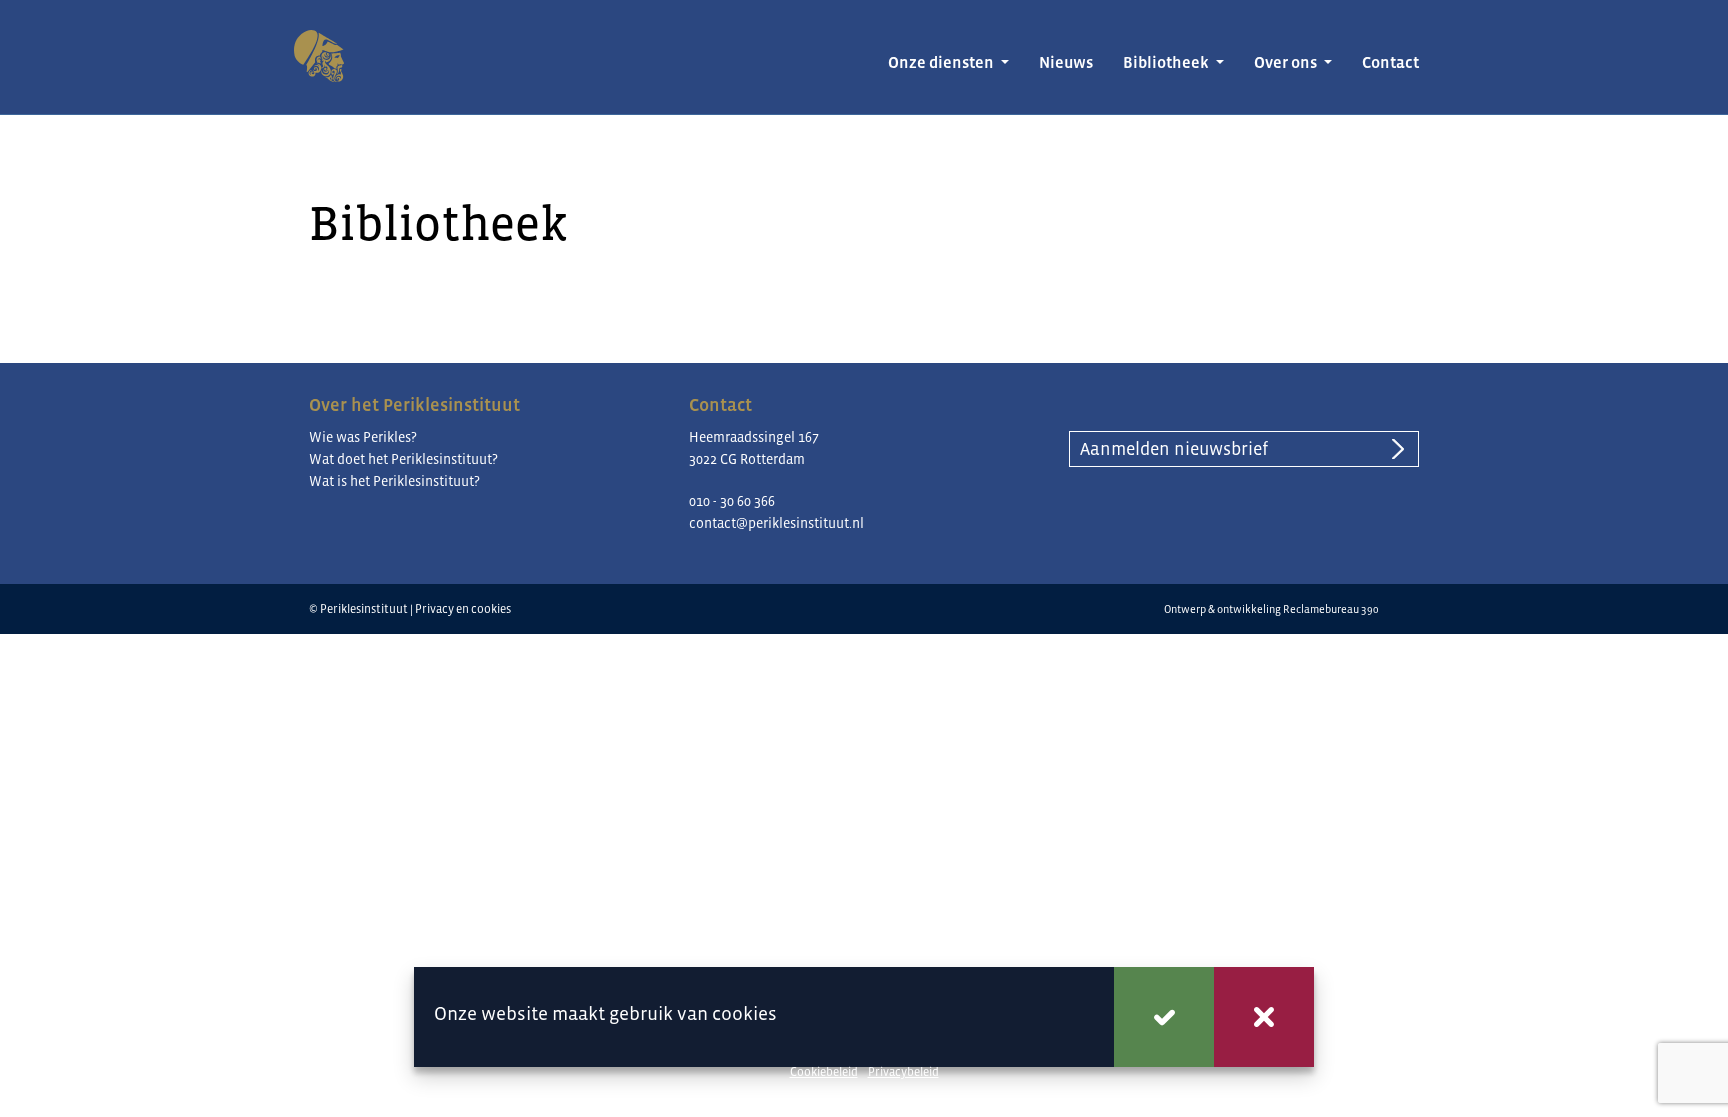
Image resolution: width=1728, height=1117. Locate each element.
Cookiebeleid (824, 1072)
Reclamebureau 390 (1331, 609)
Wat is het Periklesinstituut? (394, 481)
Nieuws (1066, 62)
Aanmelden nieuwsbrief (1174, 449)
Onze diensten (942, 62)
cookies (744, 1013)
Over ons (1287, 62)
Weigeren (1264, 1017)
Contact (1390, 62)
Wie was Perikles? (363, 437)
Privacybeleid (903, 1072)
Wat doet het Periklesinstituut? (403, 459)
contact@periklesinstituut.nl (776, 523)
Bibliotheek (1167, 62)
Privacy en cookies (463, 609)
